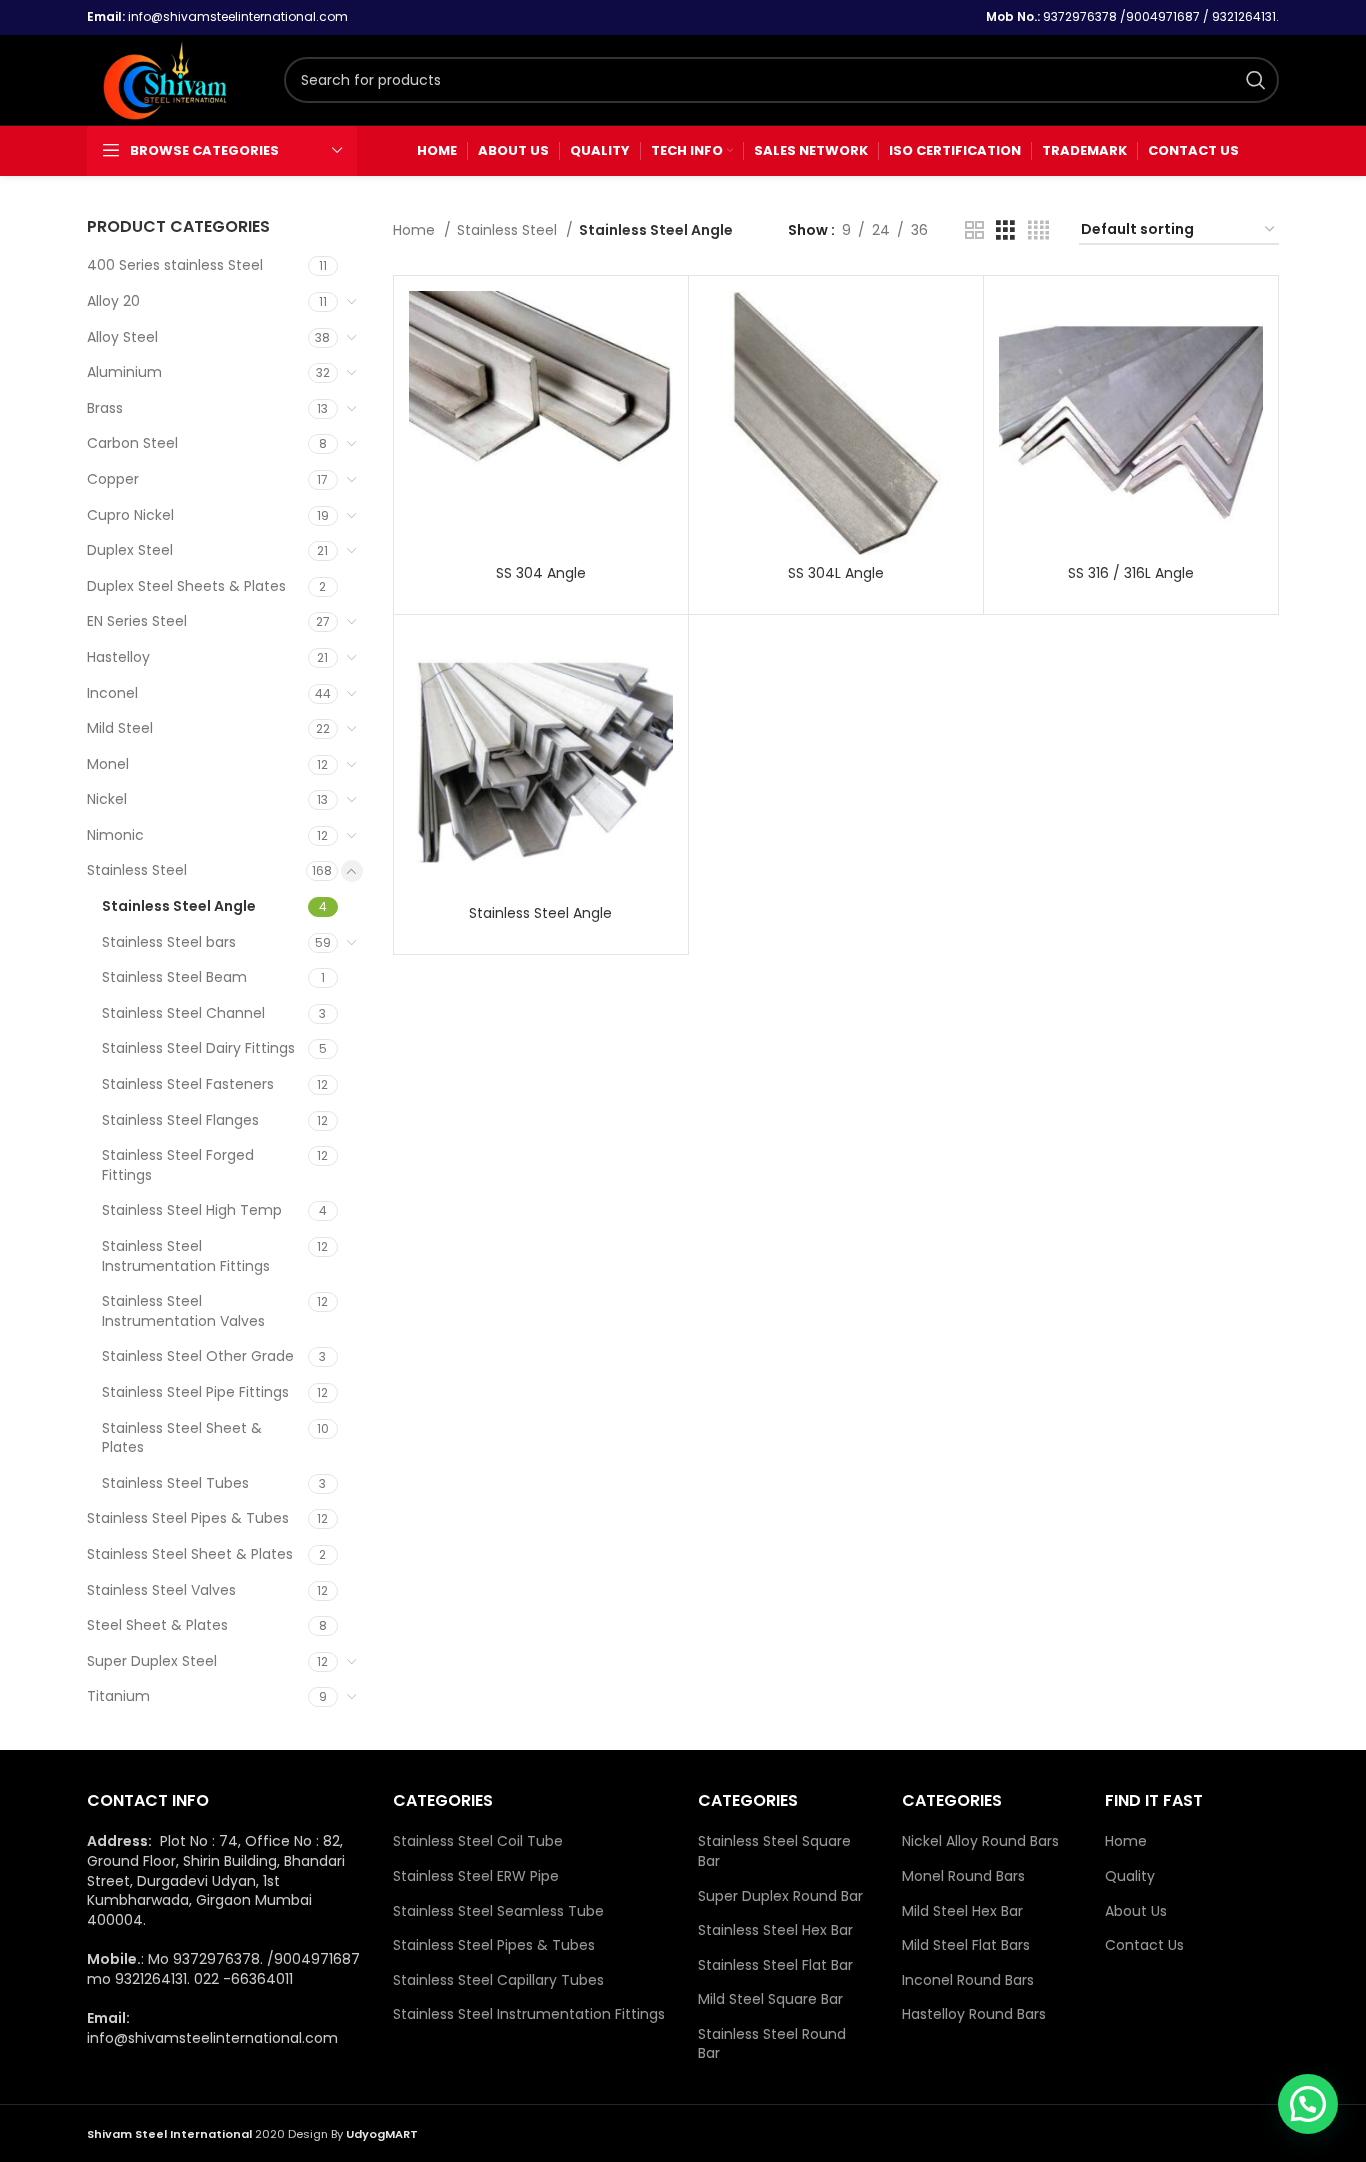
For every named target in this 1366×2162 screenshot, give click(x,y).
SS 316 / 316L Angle (1131, 573)
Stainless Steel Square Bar (774, 1851)
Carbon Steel (132, 443)
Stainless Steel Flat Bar (775, 1965)
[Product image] (541, 762)
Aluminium (124, 372)
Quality (1130, 1876)
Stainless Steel (137, 870)
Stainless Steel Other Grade (198, 1356)
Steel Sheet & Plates (157, 1625)
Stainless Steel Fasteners (188, 1084)
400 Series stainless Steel (175, 265)
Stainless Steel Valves (161, 1590)
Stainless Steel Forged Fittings (178, 1165)
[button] (1308, 2104)
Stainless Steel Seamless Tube (498, 1911)
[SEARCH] (1256, 80)
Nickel (107, 799)
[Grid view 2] (974, 230)
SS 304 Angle (541, 573)
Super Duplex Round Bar (780, 1896)
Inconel (112, 693)
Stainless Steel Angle (179, 906)
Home (416, 230)
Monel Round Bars (963, 1876)
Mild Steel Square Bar (770, 1999)
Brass (105, 408)
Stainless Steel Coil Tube (478, 1841)
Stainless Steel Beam (174, 977)
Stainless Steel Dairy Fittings (198, 1048)
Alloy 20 (113, 301)
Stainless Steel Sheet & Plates (182, 1438)
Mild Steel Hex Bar (962, 1911)
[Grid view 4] (1038, 230)
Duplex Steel (130, 550)
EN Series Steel (137, 621)
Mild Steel (120, 728)
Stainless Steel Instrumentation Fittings (186, 1256)
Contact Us (1144, 1945)
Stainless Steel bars (169, 942)
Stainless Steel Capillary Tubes (498, 1980)
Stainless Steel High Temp (192, 1210)
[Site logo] (175, 79)
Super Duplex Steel (152, 1661)
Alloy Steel (122, 337)
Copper (113, 479)
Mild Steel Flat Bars (966, 1945)
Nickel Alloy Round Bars (980, 1841)
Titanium (118, 1696)
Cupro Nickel (130, 515)
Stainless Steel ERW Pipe (476, 1876)
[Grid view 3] (1005, 230)
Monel (108, 764)
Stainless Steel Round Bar (772, 2044)
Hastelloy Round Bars (974, 2014)
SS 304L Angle (836, 573)
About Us (1136, 1911)
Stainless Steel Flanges (180, 1120)
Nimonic (115, 835)
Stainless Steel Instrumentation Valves (183, 1311)
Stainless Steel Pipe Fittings (195, 1392)
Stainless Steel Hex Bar (775, 1930)
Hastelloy (118, 657)
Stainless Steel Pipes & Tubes (188, 1518)
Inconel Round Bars (968, 1980)
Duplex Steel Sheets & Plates (186, 586)
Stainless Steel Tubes (175, 1483)
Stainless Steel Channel (183, 1013)
